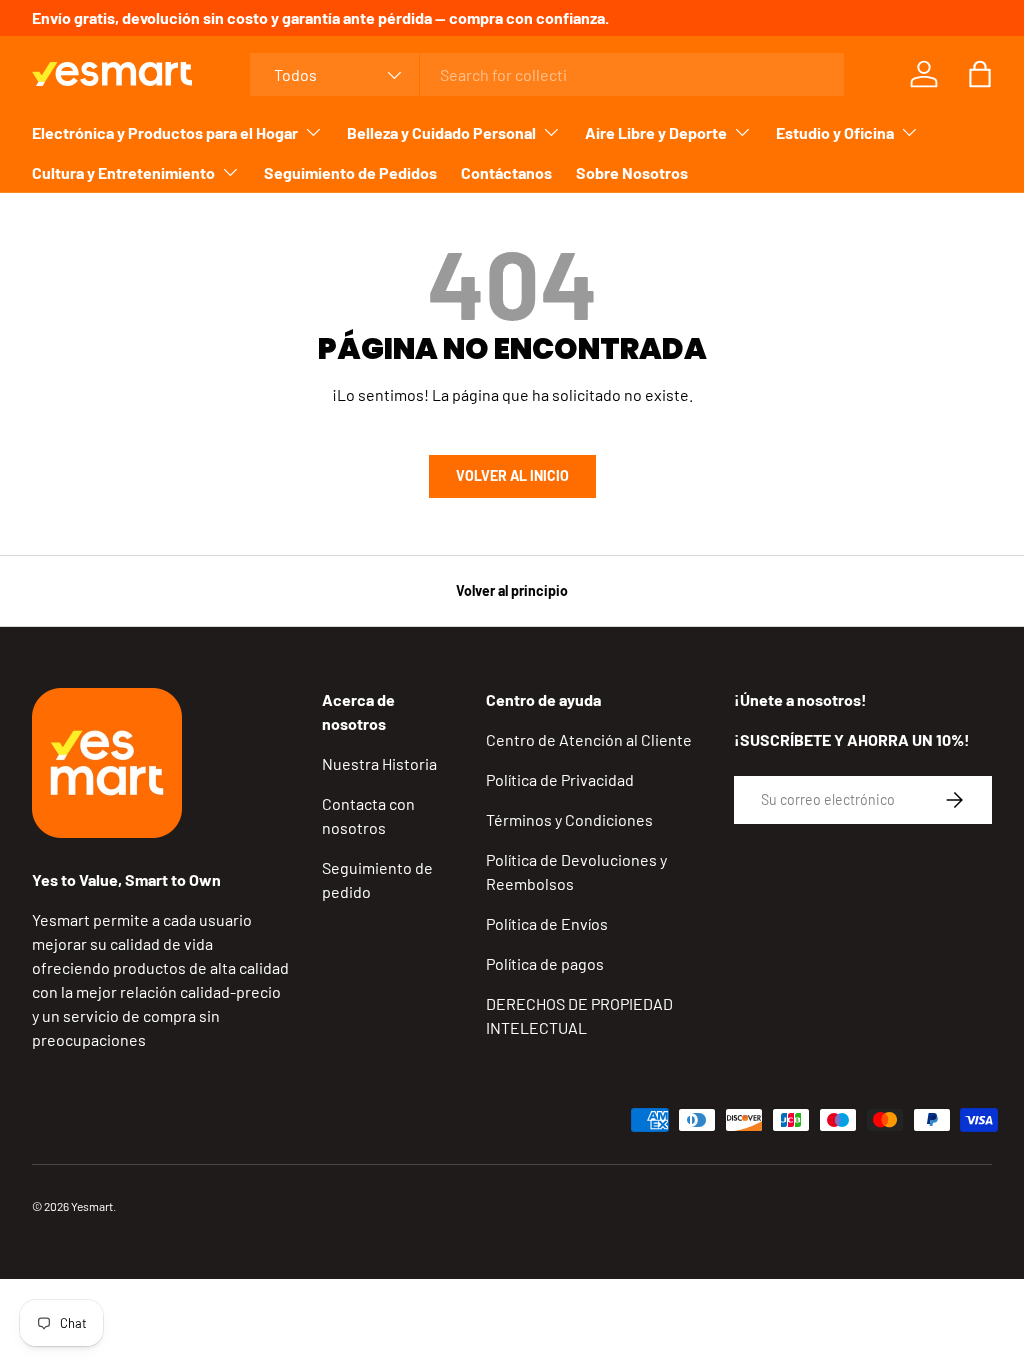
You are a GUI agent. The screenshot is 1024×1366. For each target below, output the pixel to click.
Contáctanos (506, 172)
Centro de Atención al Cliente (589, 739)
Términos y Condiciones (569, 819)
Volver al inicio (512, 475)
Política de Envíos (547, 923)
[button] (980, 74)
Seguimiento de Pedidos (350, 172)
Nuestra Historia (379, 763)
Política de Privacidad (560, 779)
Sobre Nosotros (632, 172)
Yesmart (92, 1206)
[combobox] (546, 74)
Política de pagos (545, 963)
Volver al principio (512, 590)
